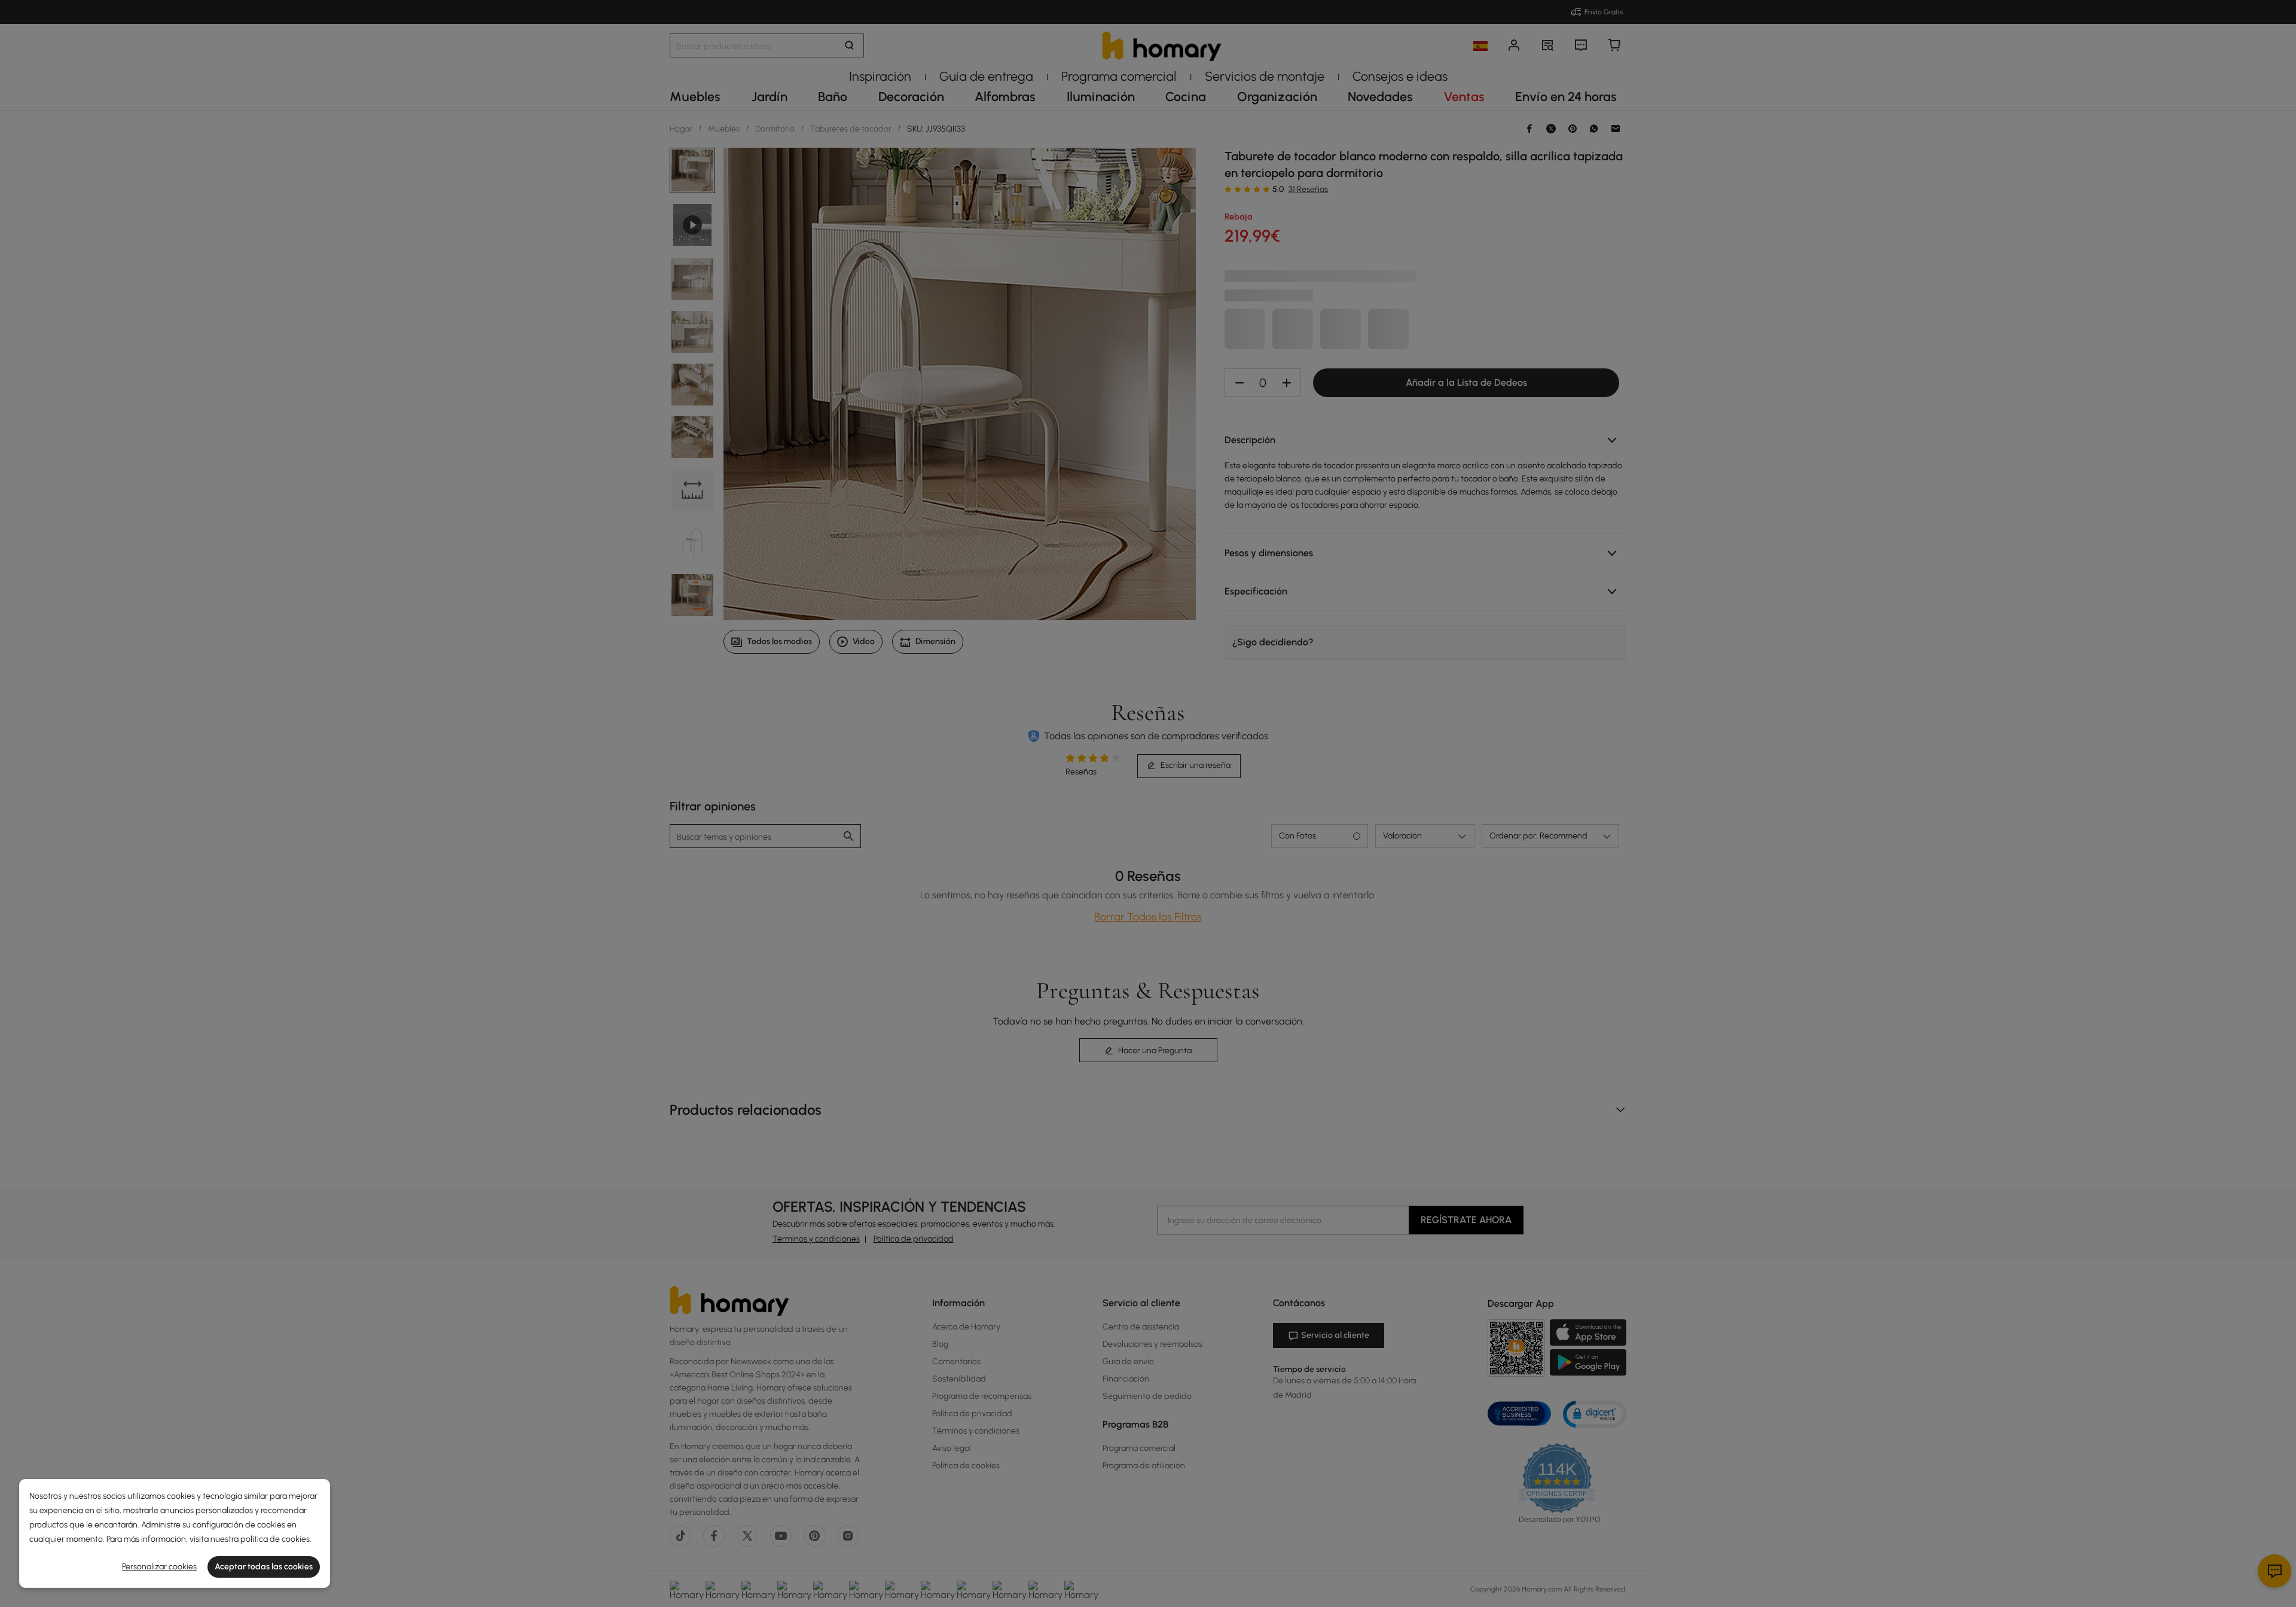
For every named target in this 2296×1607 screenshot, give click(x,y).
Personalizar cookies (159, 1567)
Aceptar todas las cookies (264, 1567)
